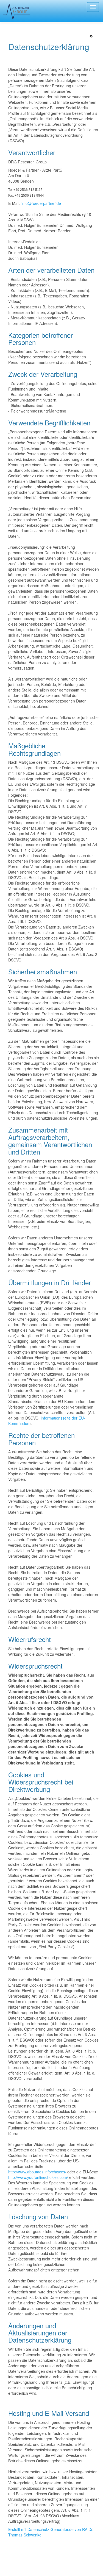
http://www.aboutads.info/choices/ (37, 2172)
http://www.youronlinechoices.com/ (38, 2177)
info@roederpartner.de (42, 203)
